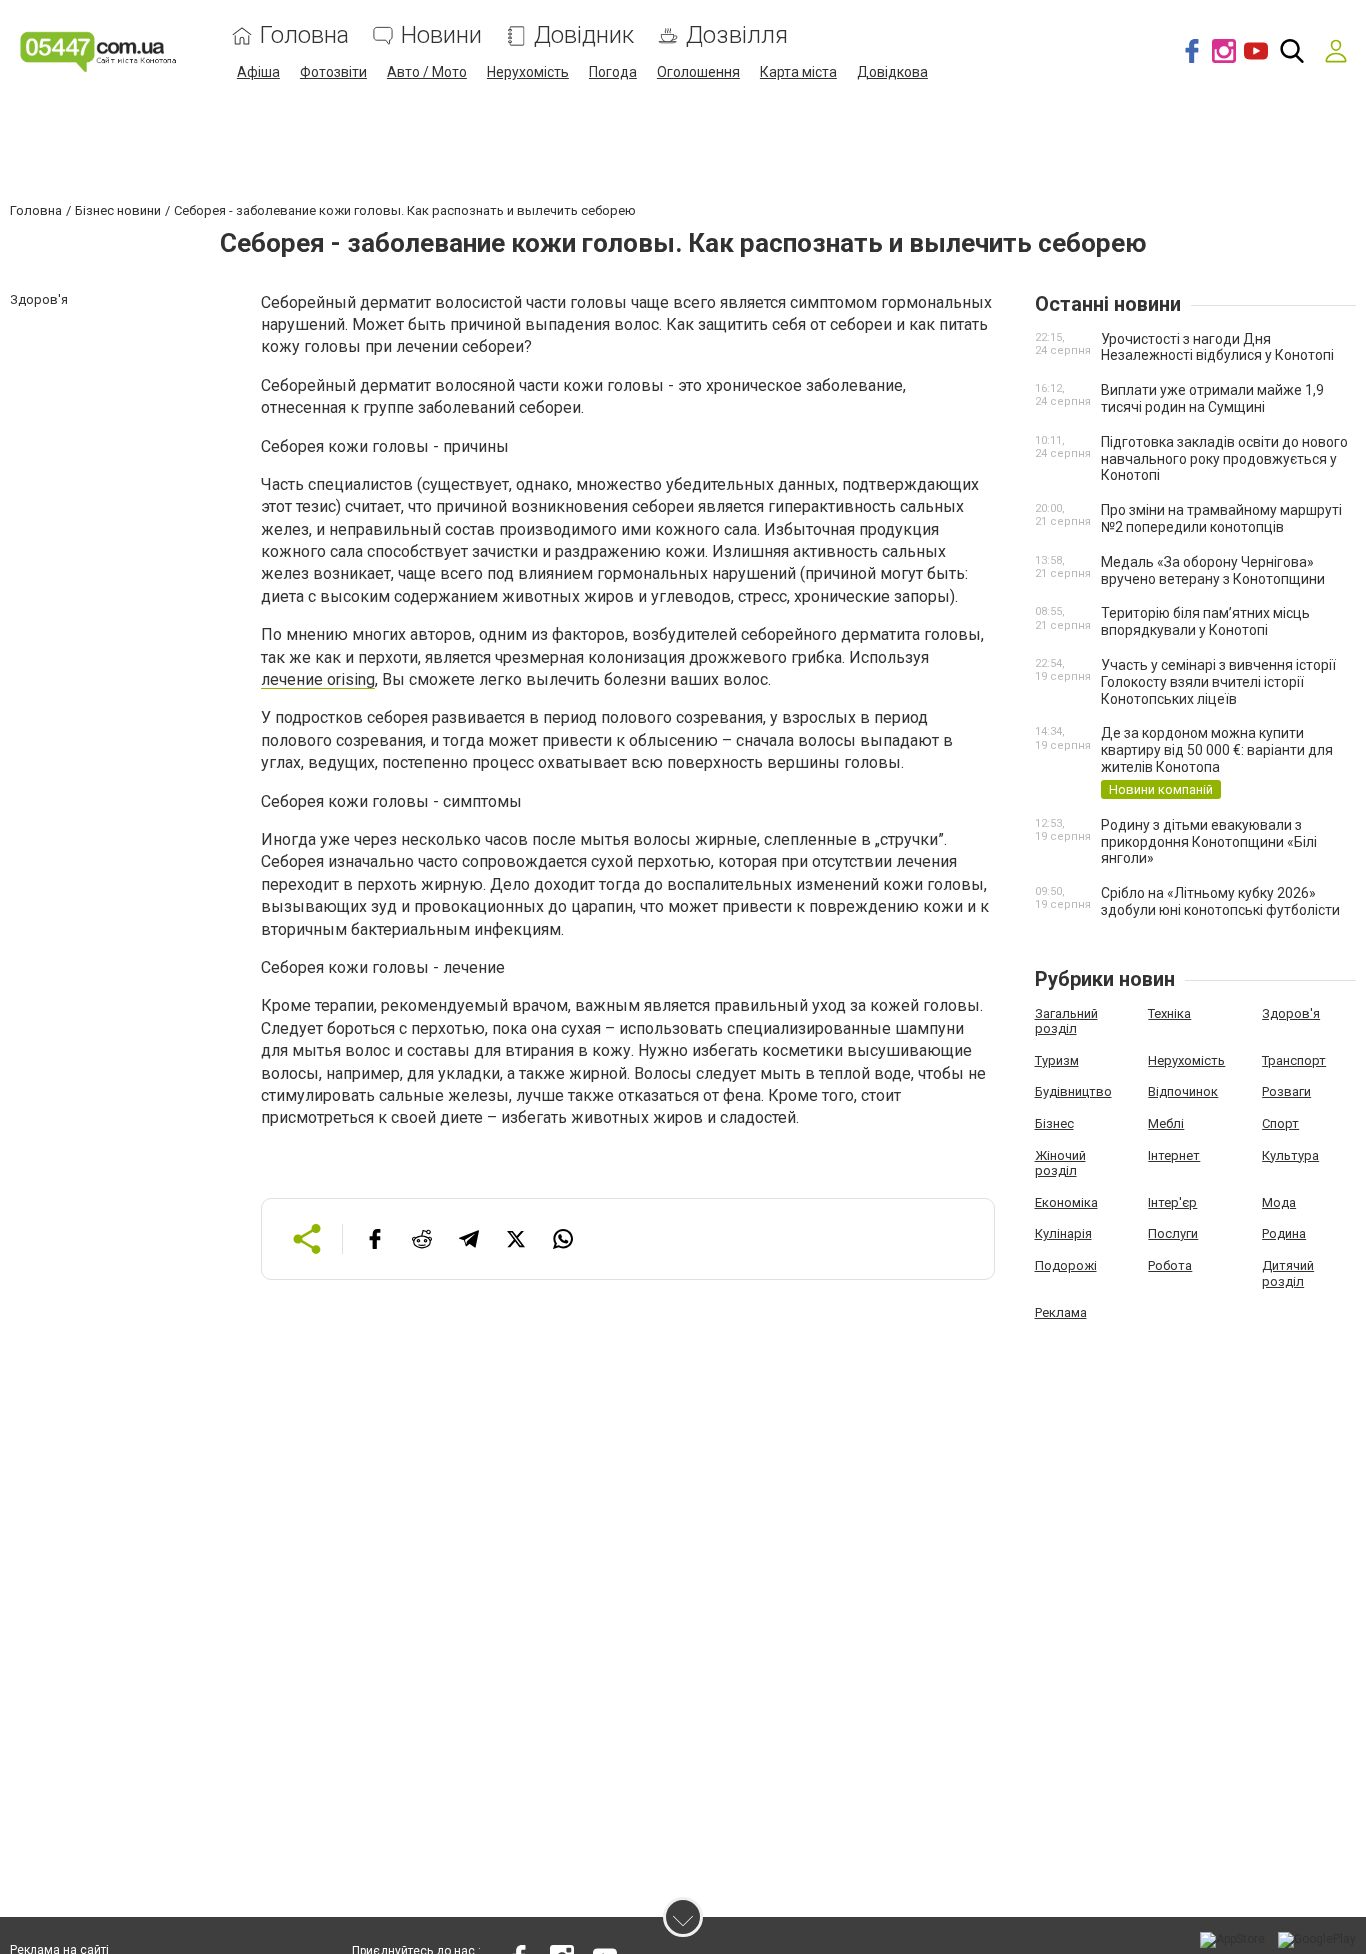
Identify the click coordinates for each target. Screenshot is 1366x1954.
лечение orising (318, 679)
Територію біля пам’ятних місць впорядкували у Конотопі (1205, 621)
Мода (1279, 1202)
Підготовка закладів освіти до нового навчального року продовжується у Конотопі (1224, 459)
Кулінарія (1063, 1233)
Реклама (1061, 1312)
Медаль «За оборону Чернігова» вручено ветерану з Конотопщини (1213, 570)
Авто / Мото (427, 72)
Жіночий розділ (1060, 1163)
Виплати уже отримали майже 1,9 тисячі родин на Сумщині (1212, 398)
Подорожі (1066, 1265)
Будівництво (1073, 1091)
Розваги (1286, 1091)
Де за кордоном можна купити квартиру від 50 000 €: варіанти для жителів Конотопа (1217, 750)
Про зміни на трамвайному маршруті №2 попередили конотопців (1221, 518)
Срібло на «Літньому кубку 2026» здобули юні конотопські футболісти (1220, 901)
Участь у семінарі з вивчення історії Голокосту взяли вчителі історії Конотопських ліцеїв (1218, 682)
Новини (441, 35)
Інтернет (1174, 1155)
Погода (613, 72)
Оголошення (698, 72)
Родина (1284, 1233)
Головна (304, 35)
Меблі (1166, 1123)
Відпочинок (1183, 1091)
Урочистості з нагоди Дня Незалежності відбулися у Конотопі (1217, 347)
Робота (1170, 1265)
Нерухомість (528, 72)
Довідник (584, 35)
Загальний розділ (1066, 1021)
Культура (1290, 1155)
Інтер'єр (1172, 1202)
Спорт (1280, 1123)
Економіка (1066, 1202)
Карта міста (798, 72)
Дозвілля (737, 35)
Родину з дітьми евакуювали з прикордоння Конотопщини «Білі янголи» (1209, 842)
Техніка (1169, 1013)
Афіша (258, 72)
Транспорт (1294, 1060)
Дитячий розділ (1288, 1273)
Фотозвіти (333, 72)
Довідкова (892, 72)
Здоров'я (1291, 1013)
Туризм (1057, 1060)
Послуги (1173, 1233)
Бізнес (1054, 1123)
